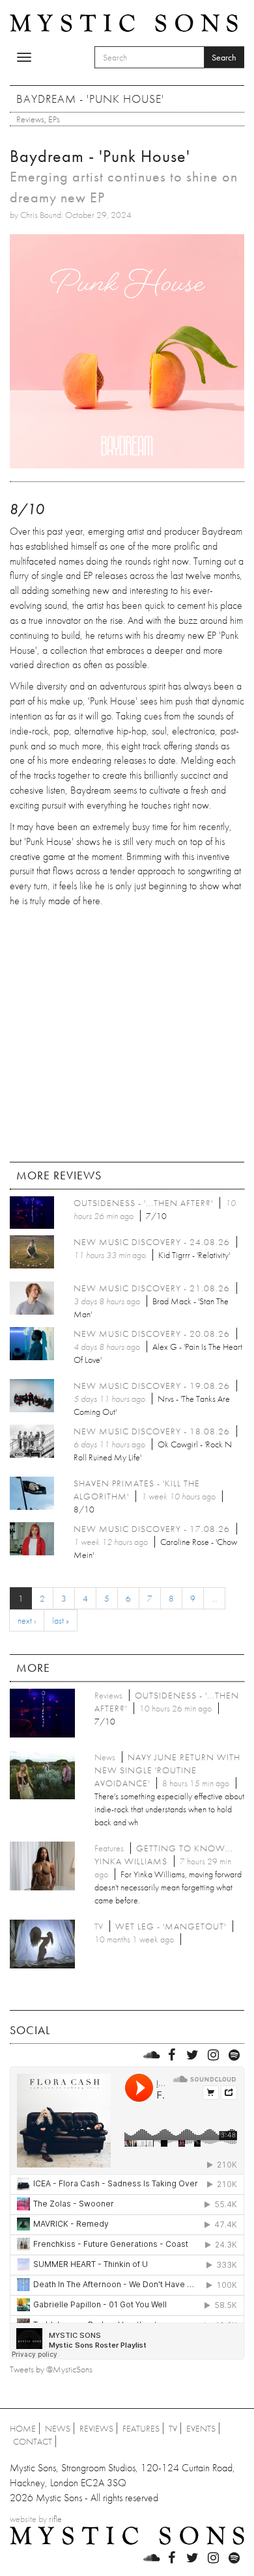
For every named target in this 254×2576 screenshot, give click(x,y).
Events (201, 2428)
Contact (33, 2441)
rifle (55, 2519)
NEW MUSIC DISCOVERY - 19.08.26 (152, 1386)
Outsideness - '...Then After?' (143, 1203)
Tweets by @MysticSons (51, 2369)
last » (61, 1620)
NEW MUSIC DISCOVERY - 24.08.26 (152, 1242)
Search (224, 57)
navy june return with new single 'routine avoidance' (167, 1770)
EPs (54, 119)
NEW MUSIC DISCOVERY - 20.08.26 (152, 1334)
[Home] (124, 22)
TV (173, 2428)
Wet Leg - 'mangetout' (171, 1926)
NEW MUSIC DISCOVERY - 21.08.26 (152, 1288)
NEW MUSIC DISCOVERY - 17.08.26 (152, 1529)
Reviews (30, 119)
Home (23, 2428)
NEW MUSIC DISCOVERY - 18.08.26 (152, 1431)
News (58, 2428)
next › (27, 1620)
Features (141, 2428)
